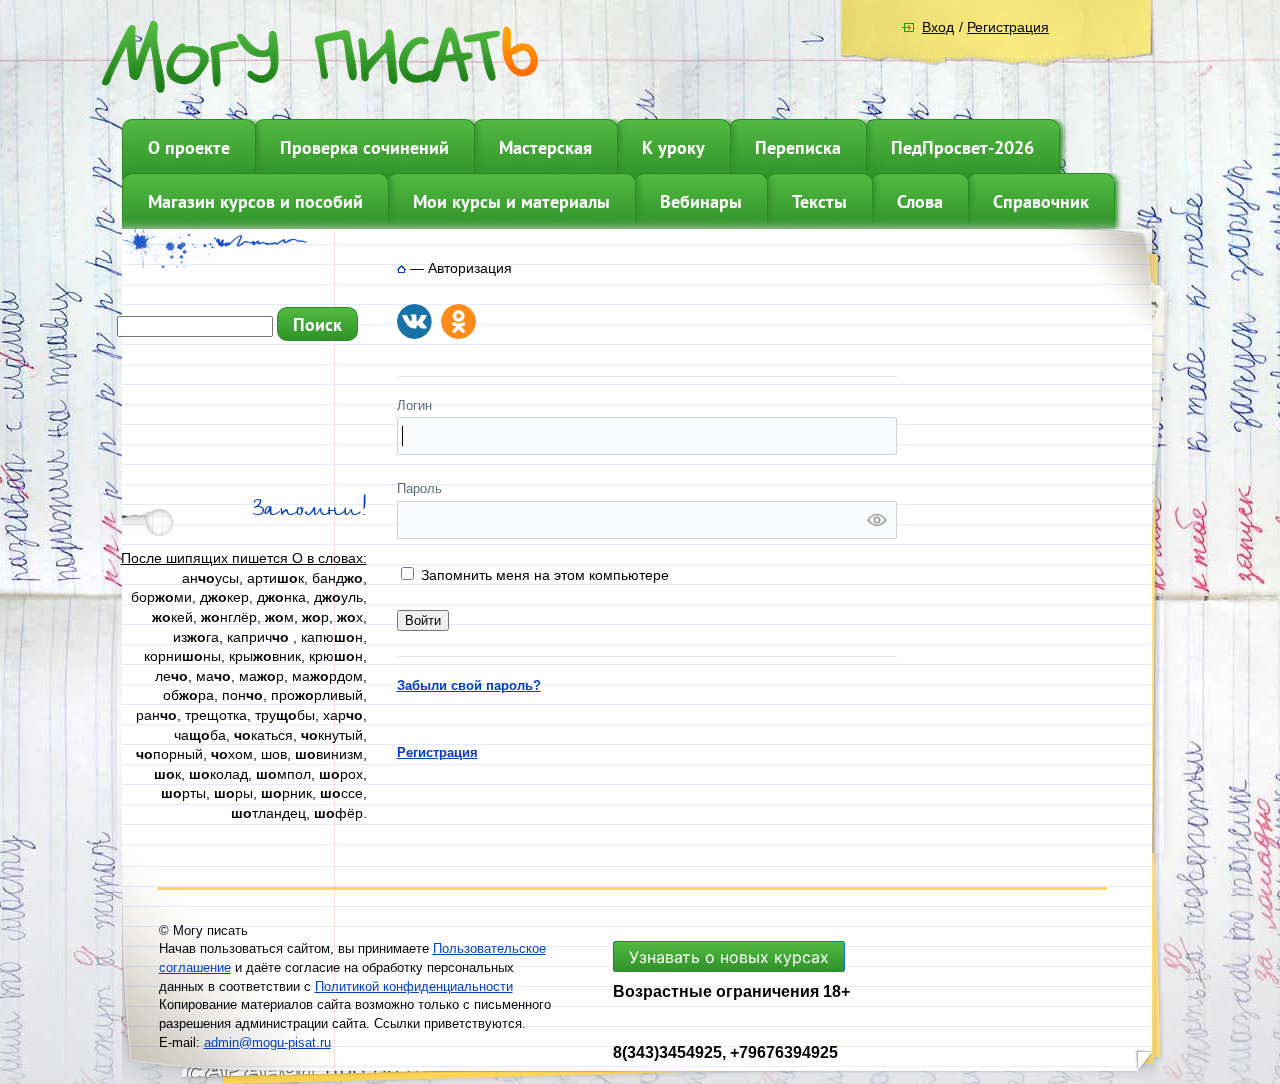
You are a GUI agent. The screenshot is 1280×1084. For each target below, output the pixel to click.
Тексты (819, 201)
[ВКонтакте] (414, 321)
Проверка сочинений (364, 147)
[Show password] (877, 520)
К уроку (673, 147)
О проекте (189, 147)
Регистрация (1008, 27)
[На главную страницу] (401, 268)
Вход (938, 27)
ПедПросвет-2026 (962, 147)
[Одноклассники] (458, 321)
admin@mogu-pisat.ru (267, 1042)
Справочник (1041, 201)
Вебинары (701, 201)
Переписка (798, 147)
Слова (920, 201)
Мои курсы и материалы (511, 201)
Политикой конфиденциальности (414, 986)
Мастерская (545, 147)
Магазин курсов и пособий (255, 201)
